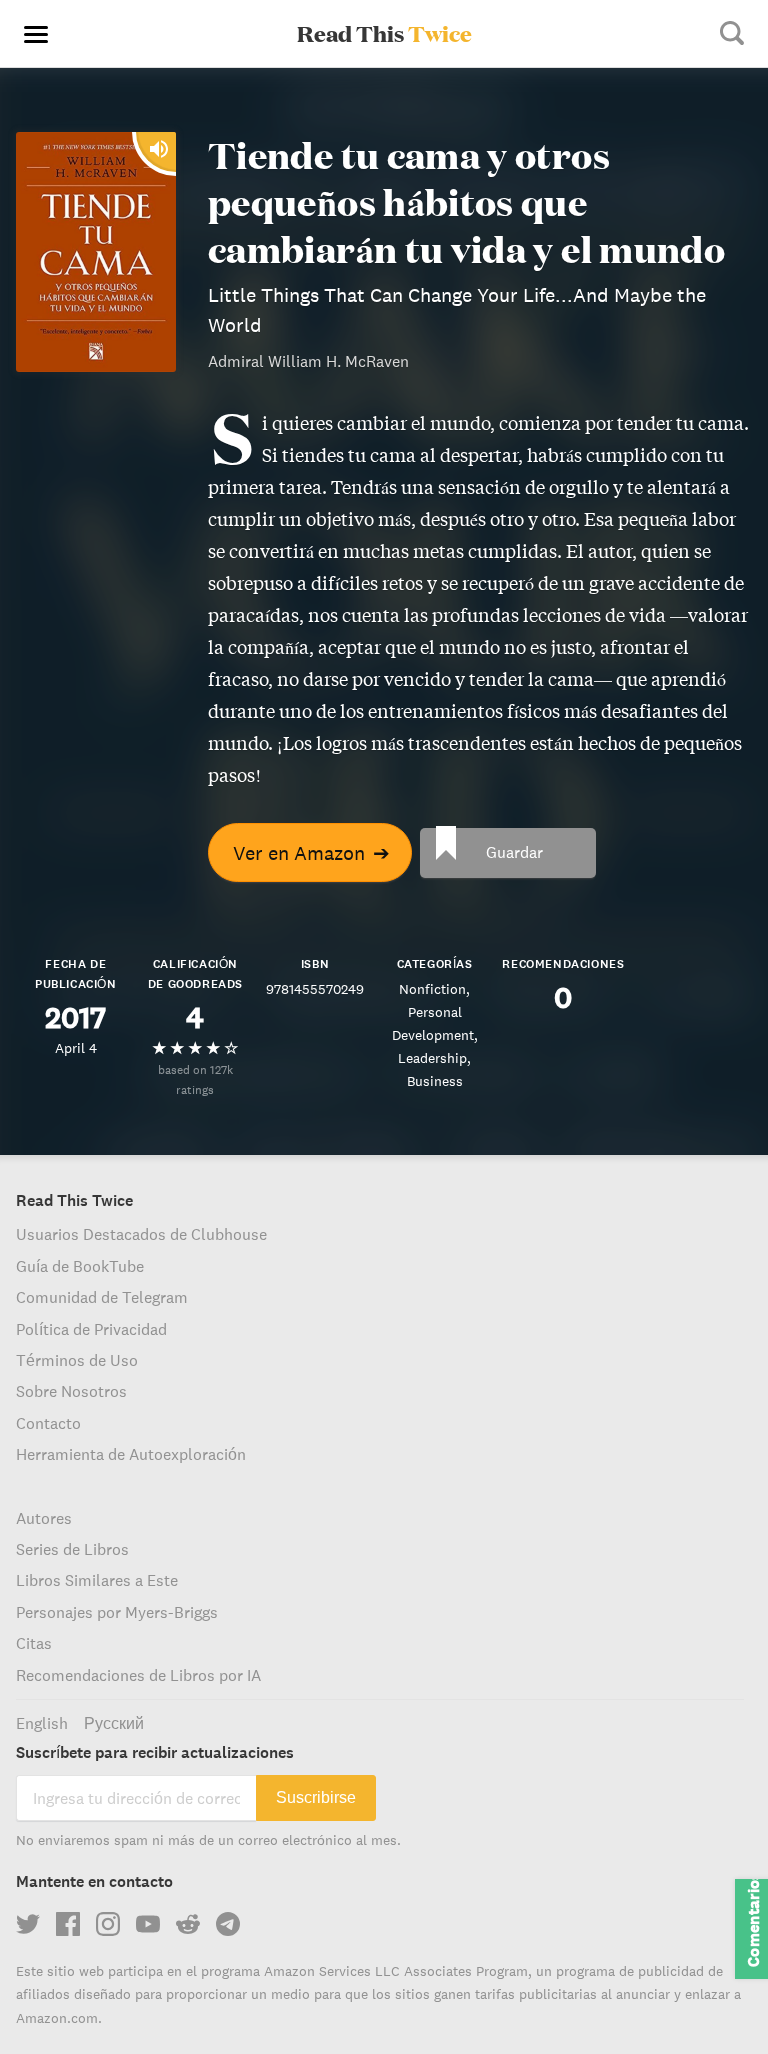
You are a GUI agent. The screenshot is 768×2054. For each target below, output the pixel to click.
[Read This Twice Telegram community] (228, 1924)
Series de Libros (72, 1549)
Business (435, 1081)
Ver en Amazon (311, 852)
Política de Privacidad (91, 1329)
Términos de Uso (77, 1360)
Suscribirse (316, 1797)
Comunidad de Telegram (102, 1297)
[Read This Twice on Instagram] (108, 1924)
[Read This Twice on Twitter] (28, 1924)
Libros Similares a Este (97, 1580)
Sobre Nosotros (71, 1391)
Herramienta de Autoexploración (131, 1454)
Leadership (432, 1058)
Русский (114, 1723)
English (42, 1723)
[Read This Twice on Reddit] (188, 1924)
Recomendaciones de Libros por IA (138, 1675)
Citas (34, 1643)
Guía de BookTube (80, 1266)
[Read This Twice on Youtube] (148, 1924)
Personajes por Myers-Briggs (117, 1612)
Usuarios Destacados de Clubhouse (141, 1234)
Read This (384, 33)
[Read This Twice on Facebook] (68, 1924)
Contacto (48, 1423)
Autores (44, 1518)
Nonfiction (432, 989)
